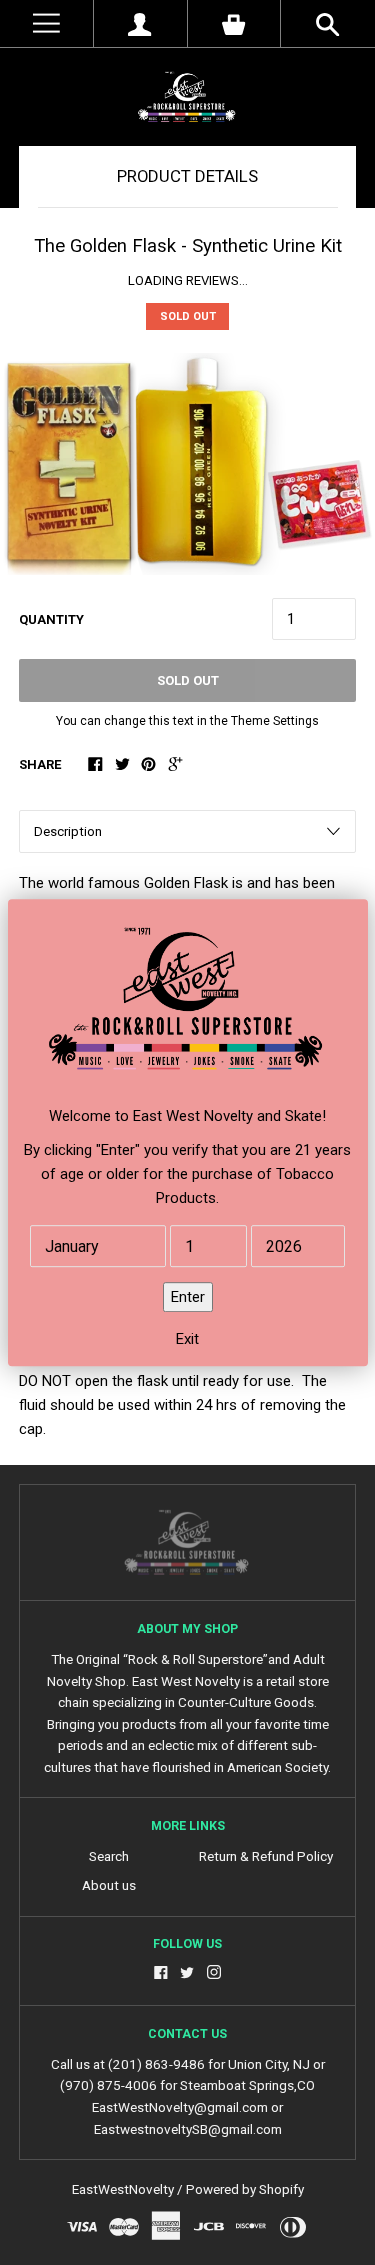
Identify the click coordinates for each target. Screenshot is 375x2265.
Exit (187, 1339)
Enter (188, 1297)
